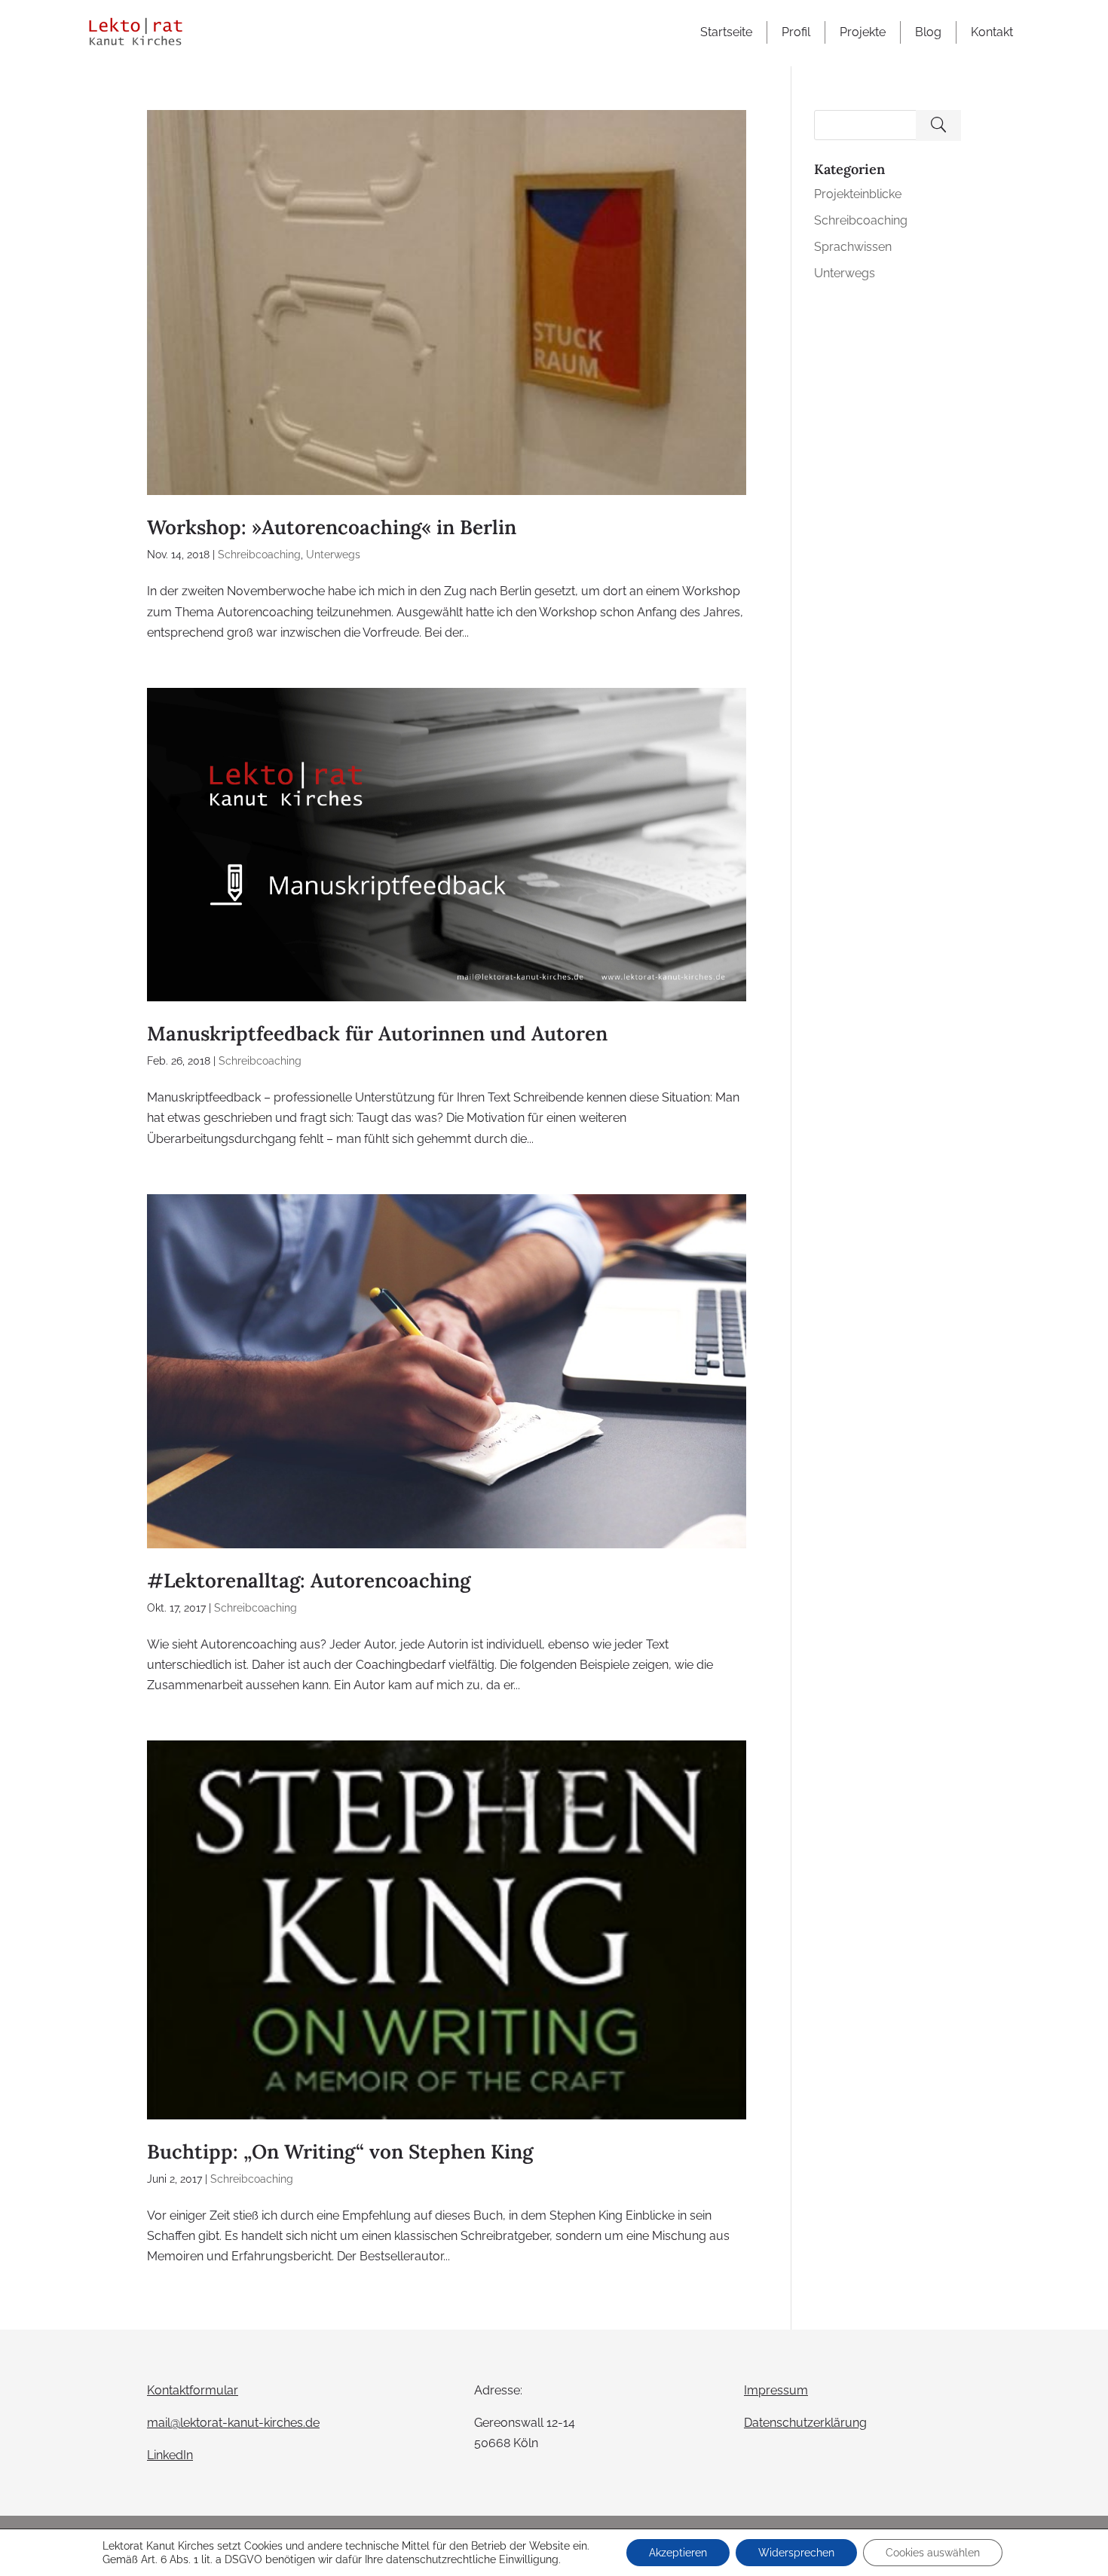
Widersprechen (796, 2553)
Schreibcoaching (259, 555)
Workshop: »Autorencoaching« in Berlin (332, 527)
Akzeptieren (678, 2553)
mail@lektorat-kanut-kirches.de (233, 2423)
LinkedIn (170, 2455)
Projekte (863, 32)
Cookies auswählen (933, 2553)
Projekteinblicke (858, 194)
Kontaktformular (193, 2390)
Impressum (776, 2390)
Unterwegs (333, 555)
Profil (796, 32)
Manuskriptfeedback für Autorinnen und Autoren (377, 1033)
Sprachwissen (853, 247)
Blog (928, 32)
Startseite (726, 32)
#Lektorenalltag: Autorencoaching (309, 1580)
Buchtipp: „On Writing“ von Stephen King (340, 2151)
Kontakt (992, 32)
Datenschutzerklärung (805, 2423)
